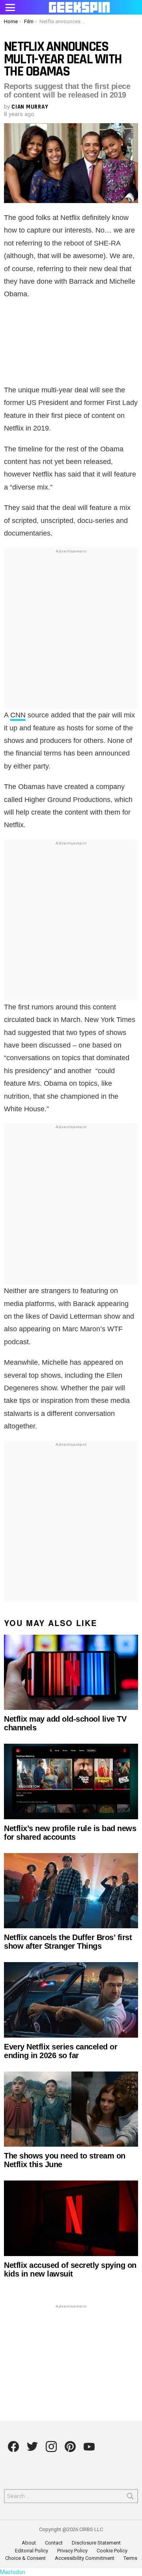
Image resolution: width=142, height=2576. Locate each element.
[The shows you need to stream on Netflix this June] (71, 2109)
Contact (54, 2543)
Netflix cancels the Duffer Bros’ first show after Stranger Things (68, 1942)
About (29, 2543)
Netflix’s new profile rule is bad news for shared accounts (70, 1833)
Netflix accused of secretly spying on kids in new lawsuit (70, 2269)
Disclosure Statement (96, 2543)
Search (130, 2498)
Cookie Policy (112, 2551)
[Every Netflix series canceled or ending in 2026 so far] (71, 2000)
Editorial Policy (32, 2551)
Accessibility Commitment (85, 2558)
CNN (18, 715)
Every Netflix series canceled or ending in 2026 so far (61, 2051)
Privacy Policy (72, 2551)
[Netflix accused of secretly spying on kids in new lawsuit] (71, 2218)
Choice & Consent (25, 2558)
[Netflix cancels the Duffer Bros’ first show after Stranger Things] (71, 1891)
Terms (130, 2558)
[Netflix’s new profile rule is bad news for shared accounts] (71, 1781)
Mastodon (13, 2572)
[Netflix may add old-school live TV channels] (71, 1672)
